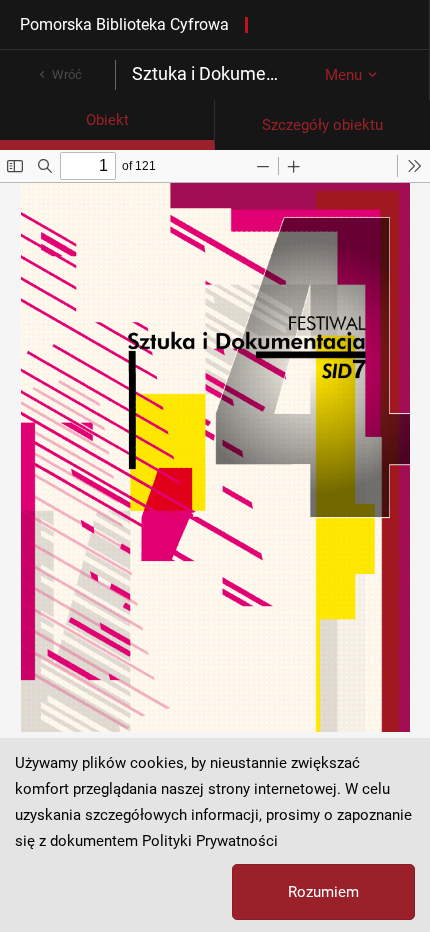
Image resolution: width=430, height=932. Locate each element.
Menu (343, 75)
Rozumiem (323, 892)
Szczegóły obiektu (322, 125)
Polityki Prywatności (210, 841)
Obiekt (107, 120)
